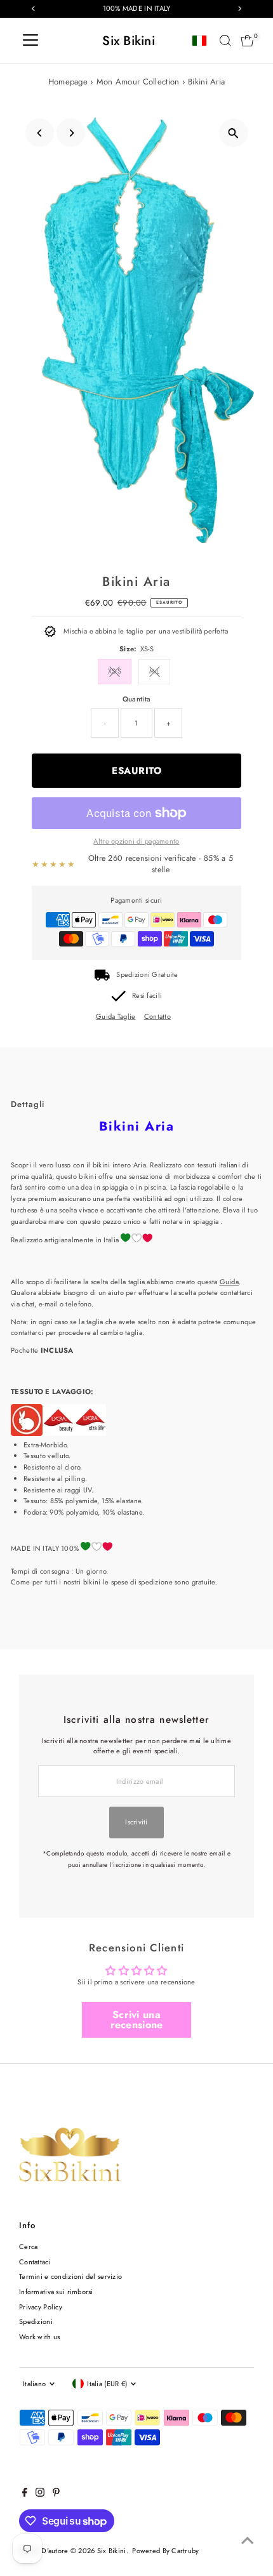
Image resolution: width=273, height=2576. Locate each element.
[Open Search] (225, 41)
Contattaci (35, 2262)
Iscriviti (136, 1822)
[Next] (71, 133)
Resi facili (147, 995)
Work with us (39, 2337)
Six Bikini (129, 41)
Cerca (28, 2247)
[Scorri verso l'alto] (248, 2541)
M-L (155, 671)
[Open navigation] (30, 41)
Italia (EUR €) (107, 2384)
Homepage (68, 82)
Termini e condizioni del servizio (70, 2276)
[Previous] (40, 133)
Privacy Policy (41, 2307)
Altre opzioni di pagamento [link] (136, 841)
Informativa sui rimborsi (56, 2292)
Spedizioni (36, 2321)
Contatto (157, 1017)
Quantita (136, 699)
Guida (229, 1282)
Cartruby (185, 2551)
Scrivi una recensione (137, 2020)
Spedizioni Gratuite (147, 974)
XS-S (115, 671)
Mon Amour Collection (138, 82)
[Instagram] (40, 2494)
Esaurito (136, 771)
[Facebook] (25, 2494)
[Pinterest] (56, 2494)
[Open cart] (247, 41)
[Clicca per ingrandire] (233, 133)
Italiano (34, 2384)
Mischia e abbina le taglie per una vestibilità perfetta (146, 631)
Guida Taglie (116, 1017)
